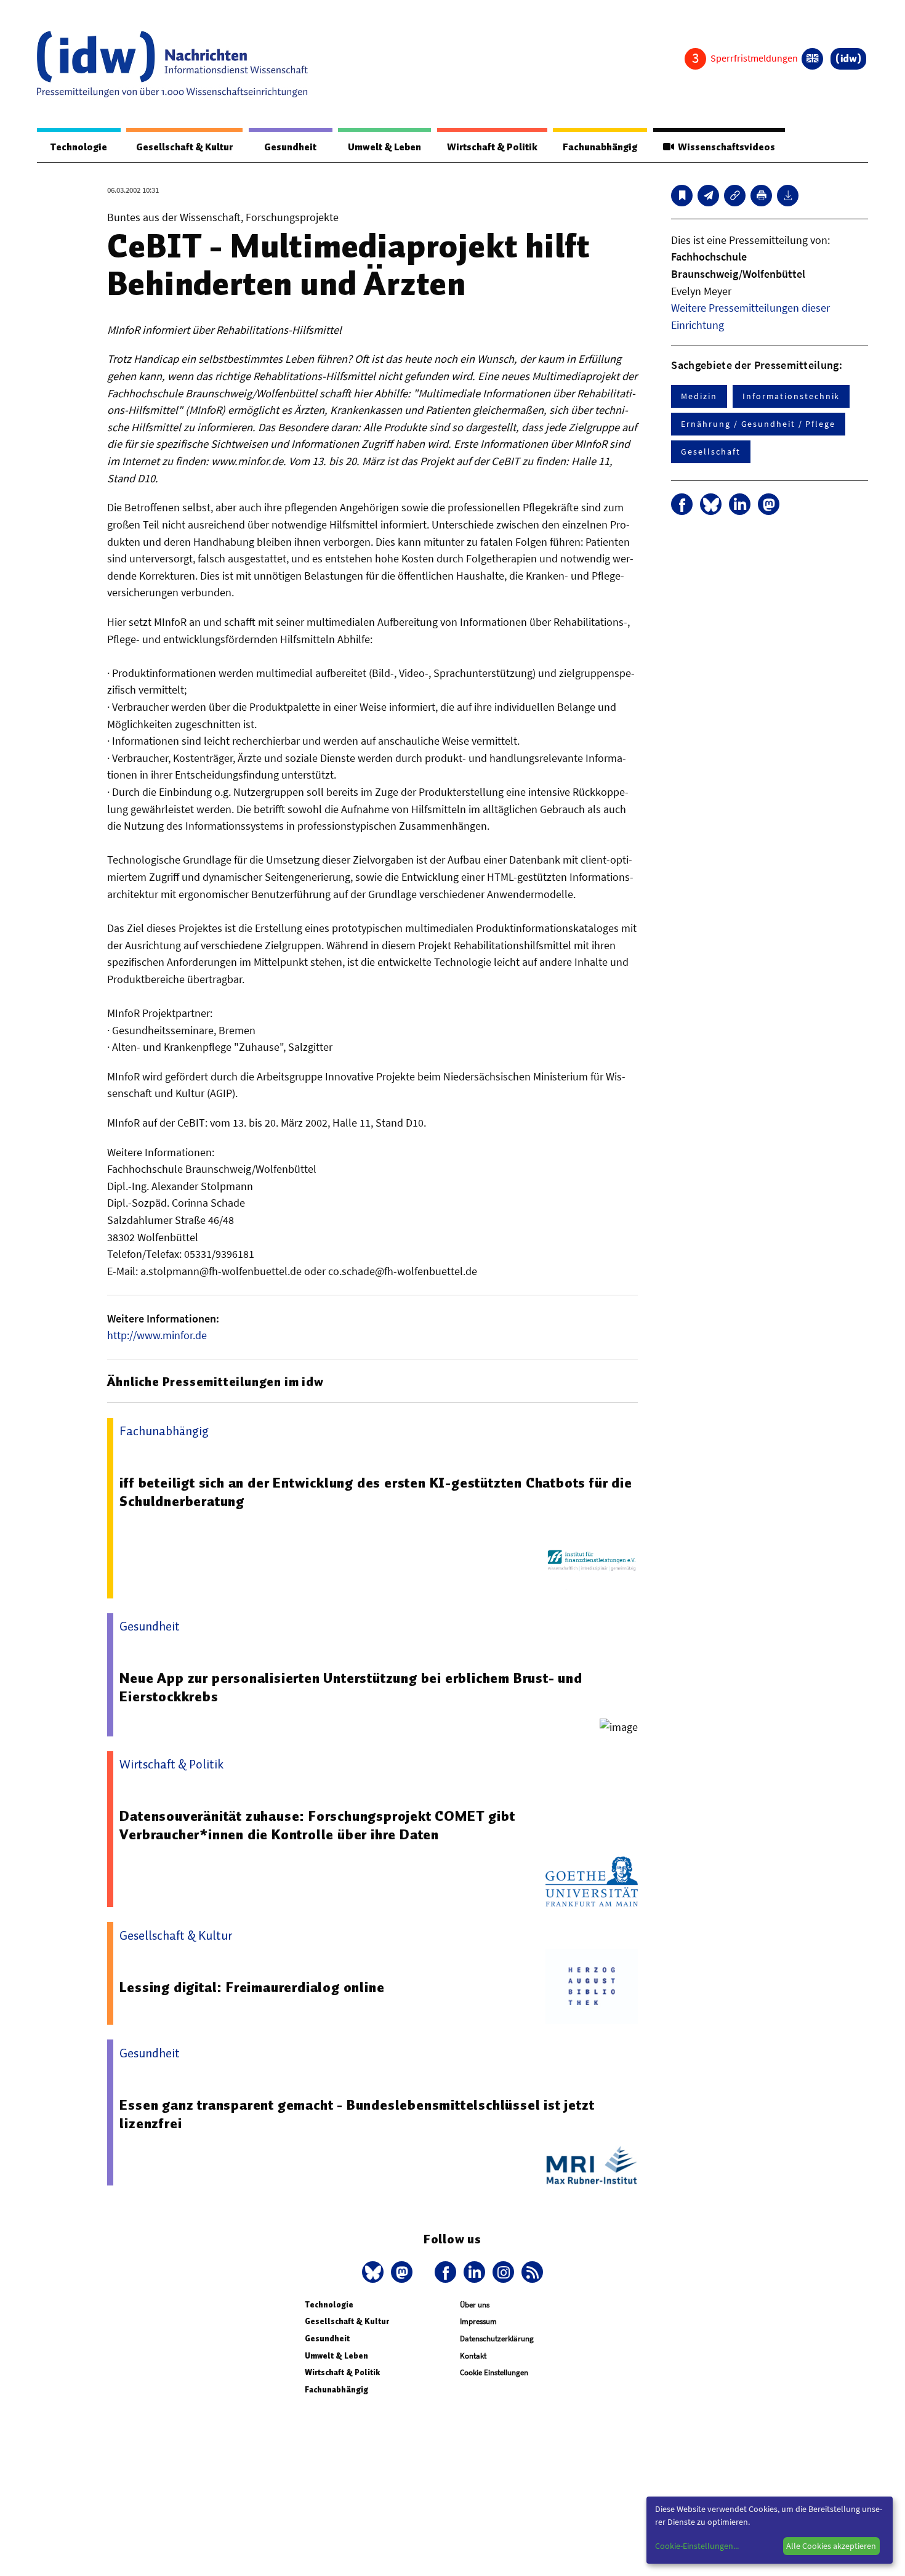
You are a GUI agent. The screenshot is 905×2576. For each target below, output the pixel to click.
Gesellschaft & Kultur (184, 147)
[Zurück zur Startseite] (172, 64)
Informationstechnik (791, 396)
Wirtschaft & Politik (492, 147)
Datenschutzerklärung (497, 2339)
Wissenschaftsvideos (725, 147)
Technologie (79, 147)
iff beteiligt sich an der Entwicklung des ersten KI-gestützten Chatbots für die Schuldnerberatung (376, 1492)
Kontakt (473, 2356)
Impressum (478, 2321)
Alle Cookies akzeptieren (831, 2546)
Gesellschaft (710, 452)
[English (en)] (812, 59)
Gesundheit (290, 147)
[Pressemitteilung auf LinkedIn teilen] (740, 504)
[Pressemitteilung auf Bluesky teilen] (711, 504)
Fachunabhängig (600, 147)
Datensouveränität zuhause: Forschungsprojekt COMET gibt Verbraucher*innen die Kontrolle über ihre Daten (317, 1825)
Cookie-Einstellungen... (697, 2546)
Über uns (475, 2305)
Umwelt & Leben (384, 147)
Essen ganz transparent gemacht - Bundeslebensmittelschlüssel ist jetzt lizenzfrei (357, 2114)
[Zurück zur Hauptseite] (848, 59)
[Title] (735, 196)
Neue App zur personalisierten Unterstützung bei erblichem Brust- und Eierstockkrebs (351, 1687)
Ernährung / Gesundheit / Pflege (758, 424)
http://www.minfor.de (157, 1335)
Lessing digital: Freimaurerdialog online (252, 1987)
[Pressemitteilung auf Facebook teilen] (682, 504)
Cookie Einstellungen (494, 2372)
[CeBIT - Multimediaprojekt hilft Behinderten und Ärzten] (708, 196)
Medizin (699, 396)
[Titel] (682, 196)
